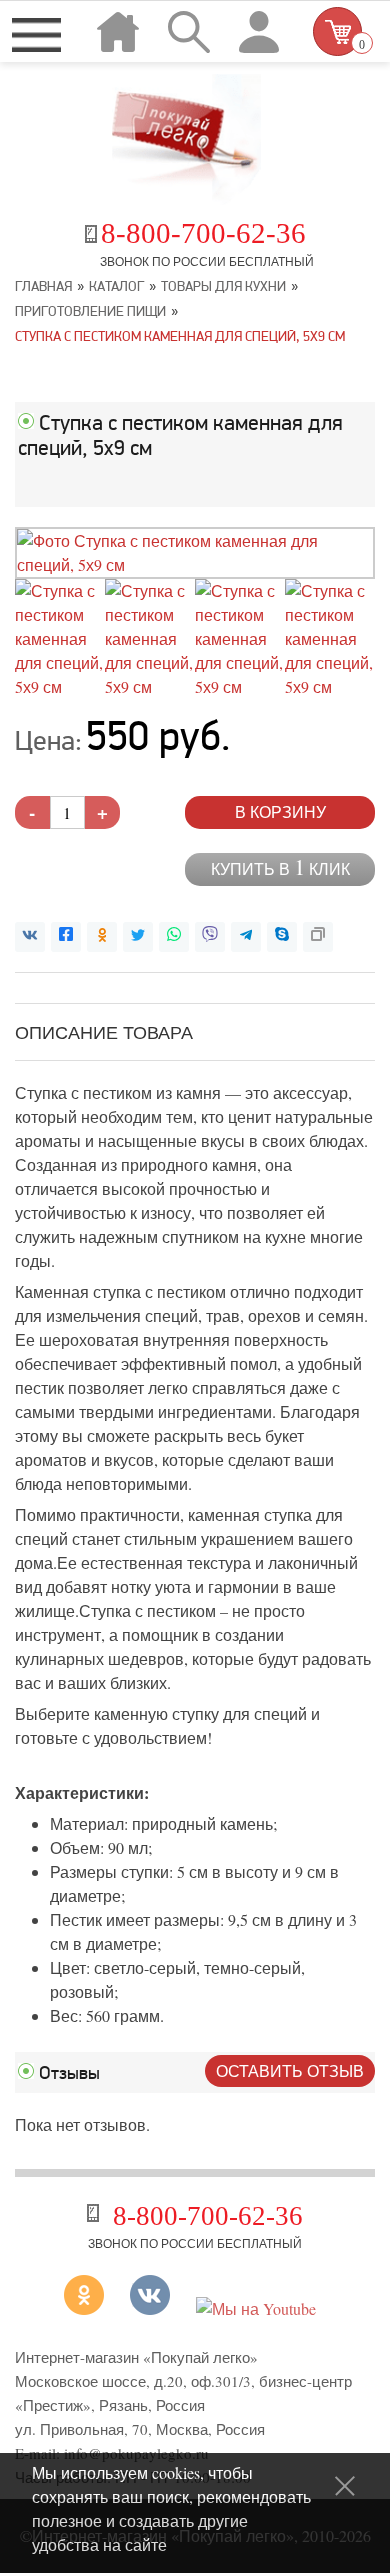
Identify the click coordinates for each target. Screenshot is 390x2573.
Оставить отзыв (290, 2070)
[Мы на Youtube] (256, 2308)
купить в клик (280, 867)
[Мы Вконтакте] (150, 2308)
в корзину (280, 811)
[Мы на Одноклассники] (91, 2308)
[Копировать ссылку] (318, 937)
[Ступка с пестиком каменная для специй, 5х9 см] (195, 564)
